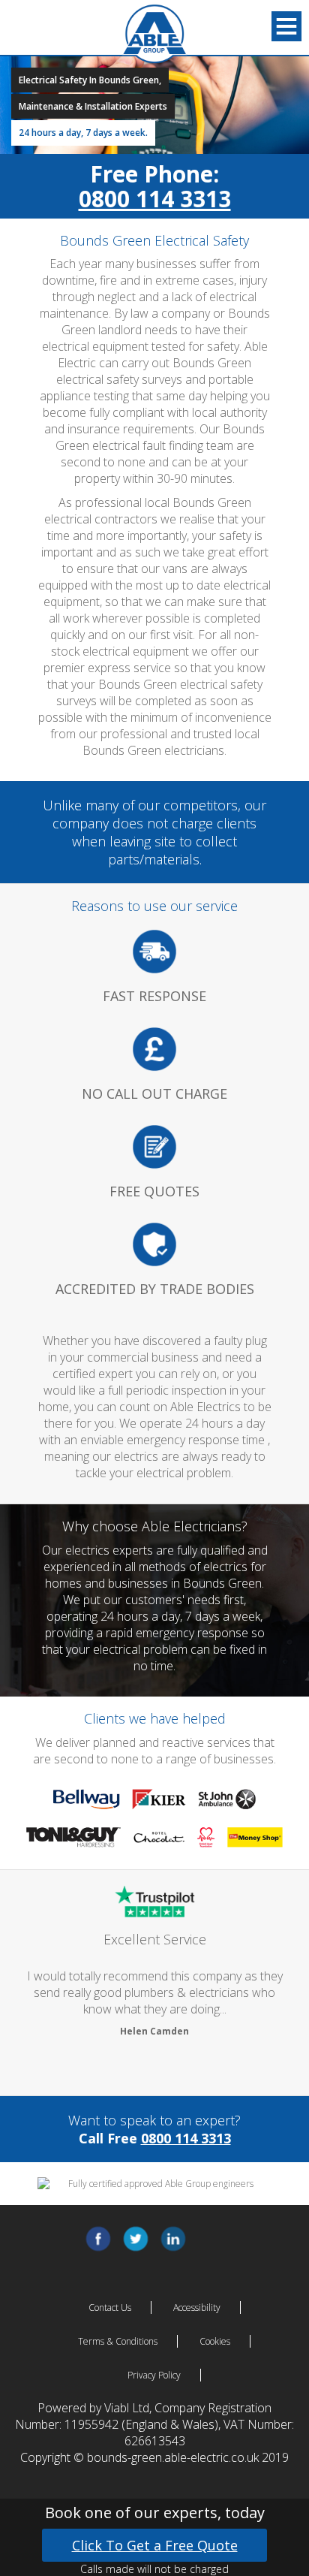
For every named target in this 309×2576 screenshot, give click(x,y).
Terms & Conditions (118, 2341)
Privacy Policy (154, 2375)
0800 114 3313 (155, 199)
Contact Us (110, 2308)
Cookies (215, 2341)
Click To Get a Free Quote (155, 2545)
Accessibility (197, 2308)
